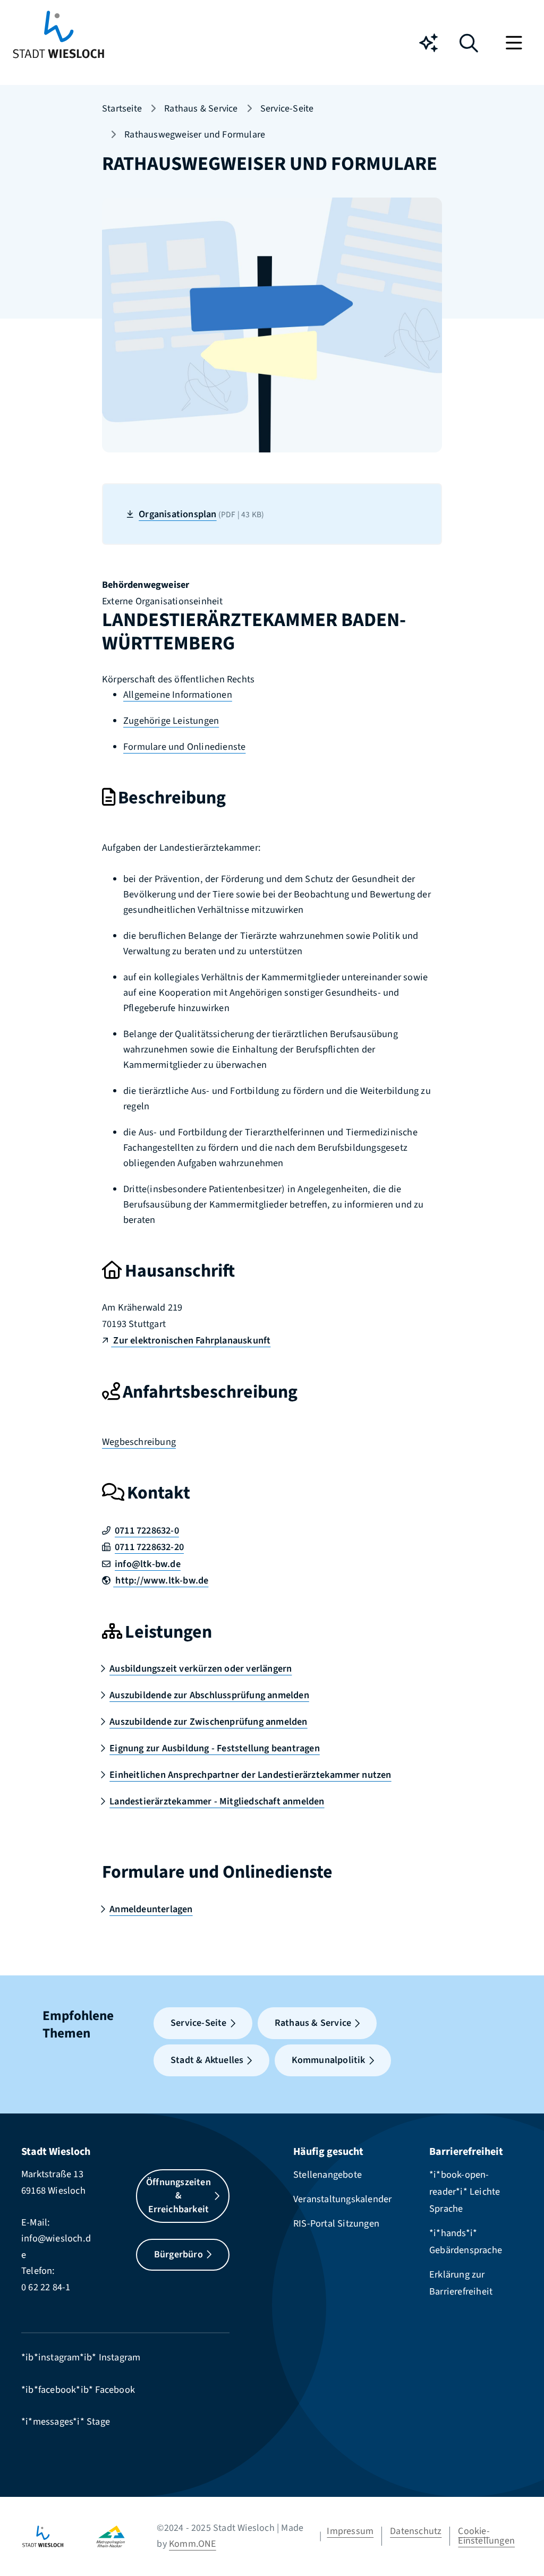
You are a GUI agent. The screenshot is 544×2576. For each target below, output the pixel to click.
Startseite (122, 109)
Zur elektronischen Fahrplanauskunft (191, 1340)
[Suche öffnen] (469, 47)
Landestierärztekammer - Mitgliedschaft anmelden (217, 1801)
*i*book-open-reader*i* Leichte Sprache (465, 2192)
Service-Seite (287, 109)
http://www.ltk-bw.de (161, 1580)
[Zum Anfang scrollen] (520, 2544)
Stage (98, 2421)
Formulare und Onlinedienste (184, 747)
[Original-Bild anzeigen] (272, 324)
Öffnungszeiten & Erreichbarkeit (178, 2196)
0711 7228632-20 (149, 1547)
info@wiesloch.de (56, 2246)
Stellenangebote (328, 2175)
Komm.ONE (193, 2544)
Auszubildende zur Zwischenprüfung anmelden (208, 1722)
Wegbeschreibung (139, 1442)
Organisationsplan (201, 514)
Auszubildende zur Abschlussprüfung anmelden (209, 1695)
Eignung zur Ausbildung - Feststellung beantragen (215, 1748)
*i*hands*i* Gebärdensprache (466, 2241)
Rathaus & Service (201, 109)
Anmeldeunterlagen (151, 1909)
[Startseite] (59, 2536)
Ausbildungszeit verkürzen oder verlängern (201, 1668)
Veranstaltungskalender (342, 2199)
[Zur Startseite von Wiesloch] (58, 43)
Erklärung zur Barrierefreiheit (461, 2283)
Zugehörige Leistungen (171, 721)
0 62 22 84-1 (46, 2287)
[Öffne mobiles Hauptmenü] (515, 43)
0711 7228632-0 (147, 1530)
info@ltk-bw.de (148, 1564)
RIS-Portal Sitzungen (336, 2223)
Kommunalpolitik (329, 2060)
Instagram (120, 2357)
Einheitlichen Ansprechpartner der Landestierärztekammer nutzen (250, 1775)
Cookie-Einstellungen (486, 2536)
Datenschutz (416, 2531)
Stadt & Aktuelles (207, 2060)
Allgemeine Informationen (178, 695)
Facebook (115, 2390)
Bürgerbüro (178, 2254)
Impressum (350, 2531)
